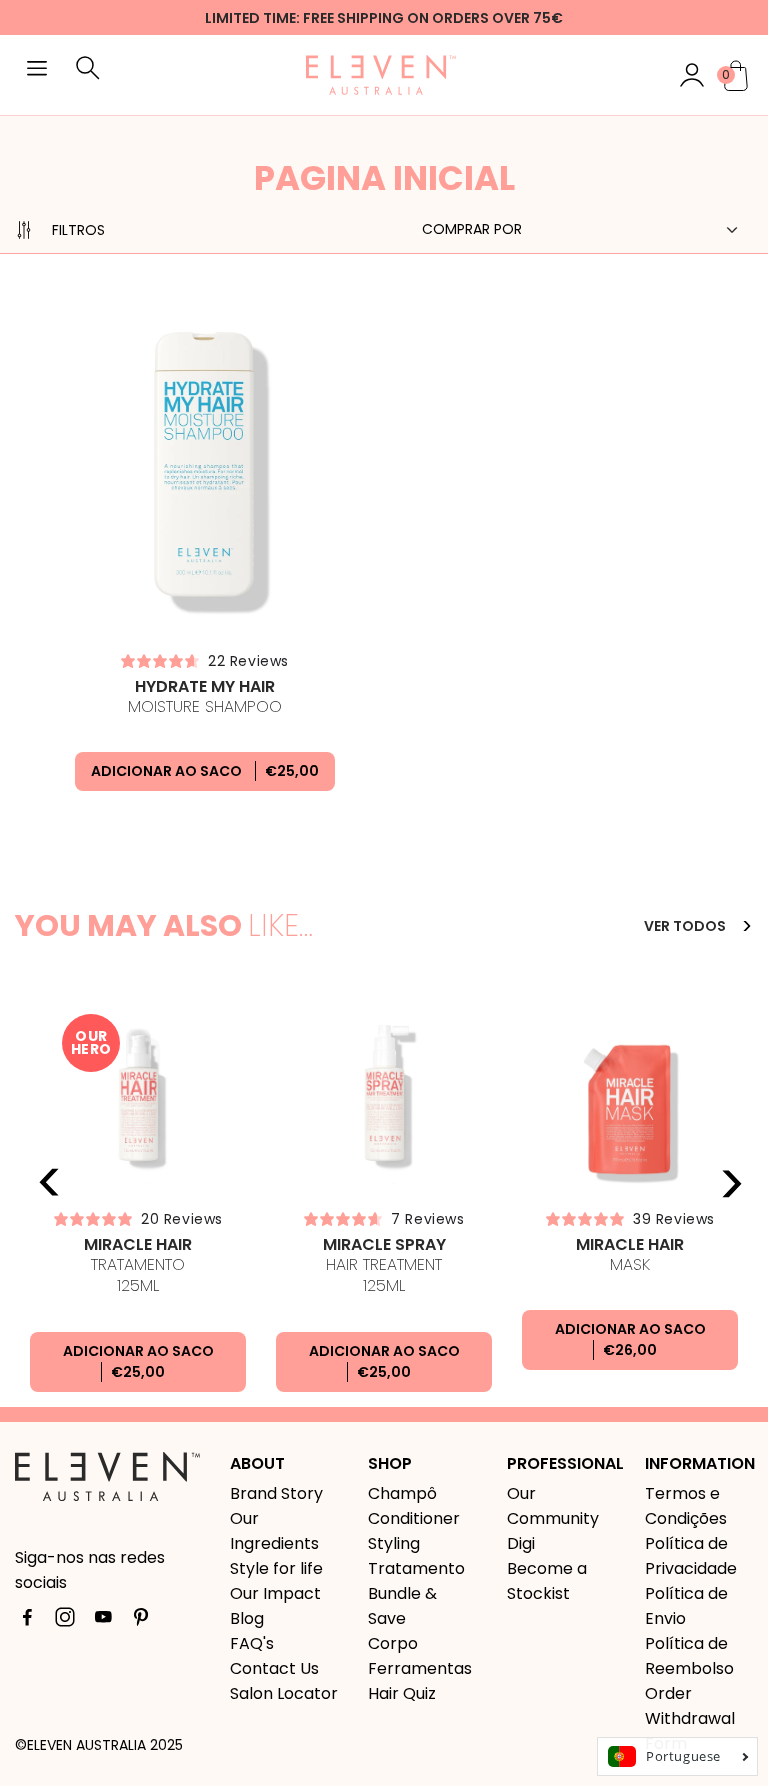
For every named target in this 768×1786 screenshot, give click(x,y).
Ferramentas (420, 1668)
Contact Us (274, 1668)
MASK (630, 1255)
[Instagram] (65, 1621)
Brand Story (276, 1493)
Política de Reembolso (689, 1656)
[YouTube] (103, 1621)
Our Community (553, 1506)
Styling (394, 1543)
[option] (138, 1200)
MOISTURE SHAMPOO (205, 697)
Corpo (393, 1643)
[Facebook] (27, 1621)
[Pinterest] (141, 1621)
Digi (521, 1543)
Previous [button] (50, 1183)
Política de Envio (686, 1606)
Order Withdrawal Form (690, 1718)
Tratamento (138, 1266)
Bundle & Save (402, 1606)
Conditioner (414, 1518)
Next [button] (731, 1183)
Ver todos (686, 926)
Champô (402, 1493)
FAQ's (252, 1643)
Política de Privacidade (691, 1556)
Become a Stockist (547, 1581)
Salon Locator (284, 1693)
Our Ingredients (274, 1531)
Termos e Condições (686, 1506)
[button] (37, 71)
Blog (247, 1618)
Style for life (276, 1568)
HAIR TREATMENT (384, 1266)
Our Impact (275, 1593)
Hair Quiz (402, 1693)
